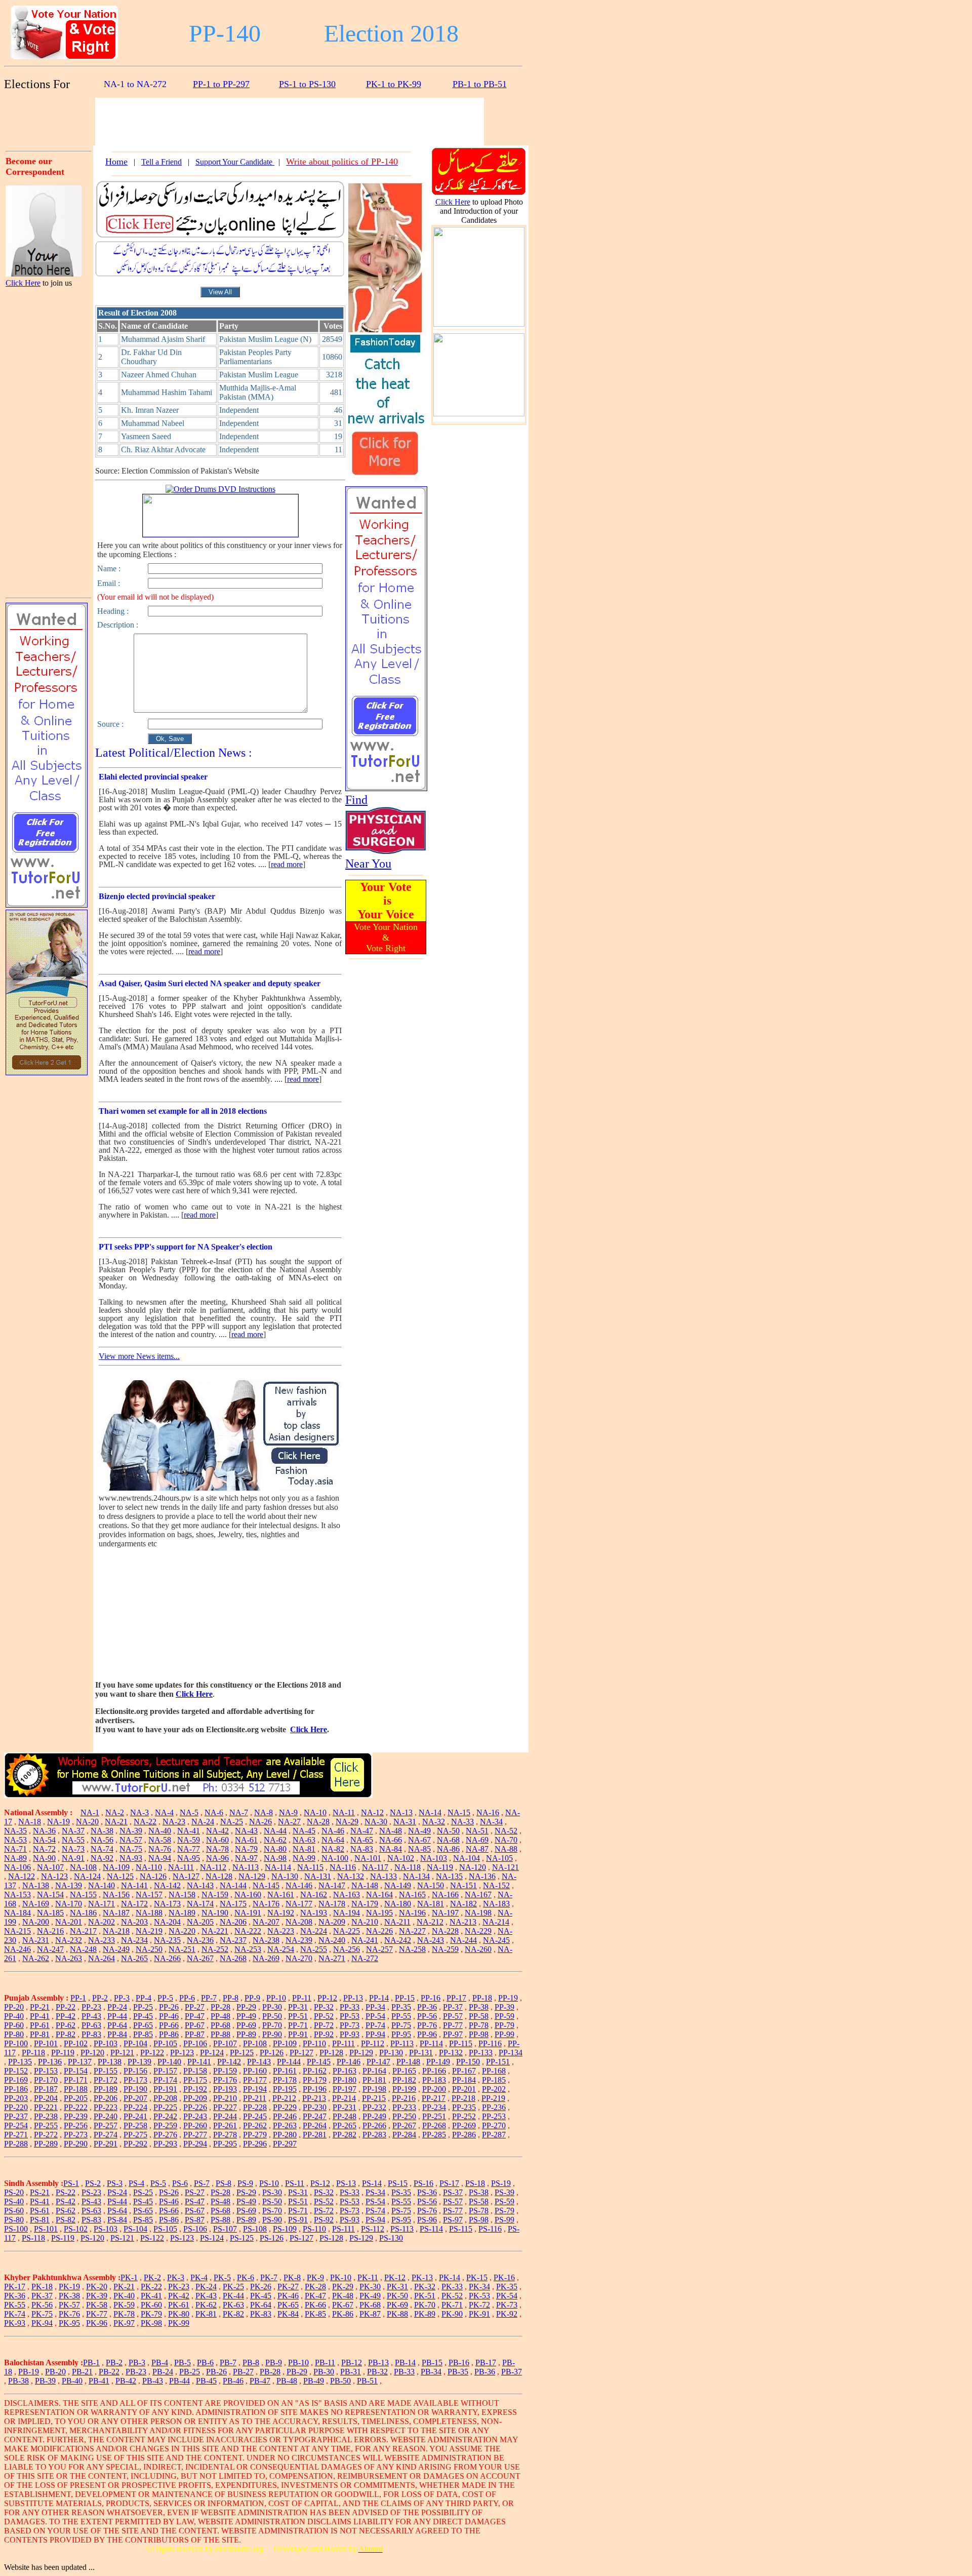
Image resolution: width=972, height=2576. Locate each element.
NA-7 (239, 1812)
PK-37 (42, 2296)
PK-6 (246, 2277)
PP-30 (272, 2007)
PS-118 (33, 2238)
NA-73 (73, 1849)
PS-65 (143, 2211)
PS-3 (115, 2183)
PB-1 (91, 2363)
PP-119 (63, 2053)
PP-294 (195, 2144)
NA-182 (463, 1904)
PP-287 (494, 2135)
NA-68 (448, 1840)
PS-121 (122, 2238)
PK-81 (206, 2314)
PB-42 (126, 2381)
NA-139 (69, 1885)
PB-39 (45, 2381)
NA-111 (181, 1867)
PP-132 (451, 2053)
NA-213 (463, 1922)
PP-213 (314, 2098)
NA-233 (102, 1940)
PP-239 (76, 2116)
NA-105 (499, 1858)
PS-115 (461, 2229)
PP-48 (220, 2016)
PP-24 (117, 2007)
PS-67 (195, 2211)
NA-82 (333, 1849)
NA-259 (445, 1949)
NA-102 (401, 1858)
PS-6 (180, 2183)
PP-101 (46, 2043)
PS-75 (401, 2211)
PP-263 (285, 2125)
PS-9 (245, 2183)
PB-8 (251, 2363)
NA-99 (304, 1858)
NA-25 (232, 1822)
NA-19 (58, 1822)
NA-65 (362, 1840)
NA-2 (115, 1812)
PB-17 (486, 2363)
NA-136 (482, 1876)
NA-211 (397, 1922)
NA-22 (145, 1822)
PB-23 (136, 2372)
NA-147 (332, 1885)
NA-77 (189, 1849)
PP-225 (165, 2107)
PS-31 (298, 2192)
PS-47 (195, 2201)
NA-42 (217, 1831)
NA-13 (401, 1812)
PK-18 (42, 2287)
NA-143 (200, 1885)
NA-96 (217, 1858)
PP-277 (195, 2135)
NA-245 (496, 1940)
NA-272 (365, 1958)
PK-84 (288, 2314)
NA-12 (372, 1812)
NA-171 (102, 1904)
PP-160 (255, 2071)
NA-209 (332, 1922)
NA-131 (318, 1876)
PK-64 (261, 2305)
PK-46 (288, 2296)
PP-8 (231, 1998)
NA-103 (434, 1858)
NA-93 (131, 1858)
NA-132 (351, 1876)
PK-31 (397, 2287)
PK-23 (179, 2287)
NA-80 (275, 1849)
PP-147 (378, 2062)
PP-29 (246, 2007)
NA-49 (419, 1831)
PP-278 (225, 2135)
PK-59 (124, 2305)
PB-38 (18, 2381)
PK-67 (343, 2305)
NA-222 (248, 1931)
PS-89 (246, 2220)
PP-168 (494, 2071)
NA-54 (44, 1840)
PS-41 (40, 2201)
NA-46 (333, 1831)
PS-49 (246, 2201)
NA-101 (368, 1858)
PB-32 (377, 2372)
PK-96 (97, 2323)
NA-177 (299, 1904)
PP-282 (345, 2135)
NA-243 (431, 1940)
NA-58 (160, 1840)
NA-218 (116, 1931)
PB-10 (298, 2363)
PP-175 (195, 2080)
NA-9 (288, 1812)
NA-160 (248, 1895)
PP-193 (225, 2089)
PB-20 (55, 2372)
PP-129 (361, 2053)
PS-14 (372, 2183)
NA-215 (17, 1931)
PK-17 (15, 2287)
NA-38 (102, 1831)
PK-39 (97, 2296)
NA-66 (391, 1840)
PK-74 (15, 2314)
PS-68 (220, 2211)
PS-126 (272, 2238)
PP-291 (106, 2144)
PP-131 (421, 2053)
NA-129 (252, 1876)
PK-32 (425, 2287)
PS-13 (346, 2183)
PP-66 (169, 2025)
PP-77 (453, 2025)
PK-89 (425, 2314)
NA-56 (102, 1840)
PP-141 (199, 2062)
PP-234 (434, 2107)
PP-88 (220, 2034)
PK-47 (315, 2296)
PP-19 (508, 1998)
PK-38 (69, 2296)
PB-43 (153, 2381)
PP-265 (345, 2125)
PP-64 (117, 2025)
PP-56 (427, 2016)
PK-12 (395, 2277)
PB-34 (431, 2372)
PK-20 (97, 2287)
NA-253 (248, 1949)
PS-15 (398, 2183)
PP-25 (143, 2007)
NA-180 (398, 1904)
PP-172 (106, 2080)
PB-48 (287, 2381)
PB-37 (512, 2372)
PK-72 (479, 2305)
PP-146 (349, 2062)
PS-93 (350, 2220)
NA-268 (233, 1958)
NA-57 (131, 1840)
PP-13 (353, 1998)
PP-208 (165, 2098)
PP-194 (255, 2089)
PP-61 (40, 2025)
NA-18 (30, 1822)
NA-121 (505, 1867)
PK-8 (292, 2277)
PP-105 (165, 2043)
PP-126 (272, 2053)
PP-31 (298, 2007)
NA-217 (83, 1931)
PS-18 (475, 2183)
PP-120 (92, 2053)
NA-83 (362, 1849)
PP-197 (345, 2089)
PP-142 (229, 2062)
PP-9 (252, 1998)
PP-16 (431, 1998)
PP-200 (434, 2089)
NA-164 (379, 1895)
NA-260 (478, 1949)
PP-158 (195, 2071)
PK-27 (288, 2287)
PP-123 (182, 2053)
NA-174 (200, 1904)
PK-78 (124, 2314)
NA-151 (463, 1885)
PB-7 (228, 2363)
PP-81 (40, 2034)
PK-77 (97, 2314)
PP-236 (494, 2107)
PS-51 (298, 2201)
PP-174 (165, 2080)
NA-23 (174, 1822)
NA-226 (379, 1931)
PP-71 (298, 2025)
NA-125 (120, 1876)
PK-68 (370, 2305)
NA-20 (87, 1822)
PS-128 (331, 2238)
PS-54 (375, 2201)
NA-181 (431, 1904)
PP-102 (76, 2043)
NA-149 (398, 1885)
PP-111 (343, 2043)
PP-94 (375, 2034)
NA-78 (217, 1849)
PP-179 (315, 2080)
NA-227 (412, 1931)
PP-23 (91, 2007)
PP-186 (16, 2089)
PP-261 (225, 2125)
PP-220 (16, 2107)
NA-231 (36, 1940)
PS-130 (391, 2238)
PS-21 (40, 2192)
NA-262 (36, 1958)
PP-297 (285, 2144)
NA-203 (134, 1922)
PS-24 (117, 2192)
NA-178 (332, 1904)
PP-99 (504, 2034)
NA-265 (134, 1958)
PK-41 (151, 2296)
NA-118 (408, 1867)
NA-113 (246, 1867)
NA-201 (69, 1922)
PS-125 (242, 2238)
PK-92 (507, 2314)
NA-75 (131, 1849)
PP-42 (66, 2016)
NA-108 (83, 1867)
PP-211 (255, 2098)
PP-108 (255, 2043)
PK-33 (452, 2287)
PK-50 (397, 2296)
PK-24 (206, 2287)
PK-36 (15, 2296)
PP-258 (135, 2125)
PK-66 (315, 2305)
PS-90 (272, 2220)
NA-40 (160, 1831)
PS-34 (375, 2192)
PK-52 (452, 2296)
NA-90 (44, 1858)
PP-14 (379, 1998)
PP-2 (100, 1998)
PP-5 (165, 1998)
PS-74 (375, 2211)
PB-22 (109, 2372)
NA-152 (496, 1885)
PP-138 (110, 2062)
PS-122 (152, 2238)
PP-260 (195, 2125)
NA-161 (281, 1895)
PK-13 (422, 2277)
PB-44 (179, 2381)
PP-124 (212, 2053)
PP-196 (315, 2089)
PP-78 (479, 2025)
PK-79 (151, 2314)
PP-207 (135, 2098)
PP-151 (498, 2062)
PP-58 (479, 2016)
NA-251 (182, 1949)
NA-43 (246, 1831)
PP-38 (479, 2007)
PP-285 (434, 2135)
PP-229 (285, 2107)
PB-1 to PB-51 (480, 84)
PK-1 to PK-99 (394, 84)
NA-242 (398, 1940)
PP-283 (374, 2135)
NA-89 (15, 1858)
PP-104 (135, 2043)
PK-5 (222, 2277)
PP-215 (374, 2098)
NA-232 (69, 1940)
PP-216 (404, 2098)
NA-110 (149, 1867)
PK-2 (152, 2277)
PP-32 (324, 2007)
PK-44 (233, 2296)
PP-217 (434, 2098)
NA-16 (488, 1812)
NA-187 (116, 1913)
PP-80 (14, 2034)
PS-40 (14, 2201)
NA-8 (264, 1812)
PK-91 (479, 2314)
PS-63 (91, 2211)
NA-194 (347, 1913)
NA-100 (335, 1858)
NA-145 (266, 1885)
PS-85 (143, 2220)
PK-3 (176, 2277)
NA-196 (412, 1913)
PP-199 (404, 2089)
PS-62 (66, 2211)
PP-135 (20, 2062)
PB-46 (233, 2381)
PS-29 (246, 2192)
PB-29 (297, 2372)
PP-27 (195, 2007)
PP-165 (404, 2071)
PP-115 (461, 2043)
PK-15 (477, 2277)
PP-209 (195, 2098)
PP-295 (225, 2144)
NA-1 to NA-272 (135, 84)
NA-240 (332, 1940)
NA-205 (200, 1922)
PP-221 (46, 2107)
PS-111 (343, 2229)
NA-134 (416, 1876)
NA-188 (149, 1913)
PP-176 (225, 2080)
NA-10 (315, 1812)
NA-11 (344, 1812)
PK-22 (151, 2287)
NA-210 (365, 1922)
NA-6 (214, 1812)
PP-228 (255, 2107)
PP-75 (401, 2025)
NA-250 (149, 1949)
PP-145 (319, 2062)
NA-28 (318, 1822)
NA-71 (15, 1849)
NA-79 (246, 1849)
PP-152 (16, 2071)
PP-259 (165, 2125)
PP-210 (225, 2098)
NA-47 (362, 1831)
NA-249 (116, 1949)
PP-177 (255, 2080)
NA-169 (36, 1904)
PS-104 (135, 2229)
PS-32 (324, 2192)
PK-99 (179, 2323)
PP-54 (375, 2016)
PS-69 (246, 2211)
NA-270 (299, 1958)
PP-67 (195, 2025)
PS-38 (479, 2192)
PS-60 (14, 2211)
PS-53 (350, 2201)
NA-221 (215, 1931)
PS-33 (350, 2192)
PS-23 (91, 2192)
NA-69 (477, 1840)
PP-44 (117, 2016)
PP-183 (434, 2080)
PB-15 (432, 2363)
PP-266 (374, 2125)
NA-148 (365, 1885)
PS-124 (212, 2238)
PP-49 (246, 2016)
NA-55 (73, 1840)
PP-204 (46, 2098)
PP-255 (46, 2125)
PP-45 (143, 2016)
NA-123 (54, 1876)
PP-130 (391, 2053)
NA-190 (215, 1913)
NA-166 (445, 1895)
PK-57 (69, 2305)
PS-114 (431, 2229)
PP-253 (494, 2116)
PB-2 (114, 2363)
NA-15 (459, 1812)
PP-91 (298, 2034)
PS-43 (91, 2201)
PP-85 (143, 2034)
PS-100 (16, 2229)
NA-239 (299, 1940)
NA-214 (496, 1922)
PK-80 (179, 2314)
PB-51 (367, 2381)
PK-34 (479, 2287)
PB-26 (216, 2372)
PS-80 (14, 2220)
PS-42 (66, 2201)
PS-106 (195, 2229)
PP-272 (46, 2135)
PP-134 (511, 2053)
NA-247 (50, 1949)
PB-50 (340, 2381)
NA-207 (266, 1922)
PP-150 (468, 2062)
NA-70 (506, 1840)
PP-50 (272, 2016)
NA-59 (189, 1840)
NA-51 (477, 1831)
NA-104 (467, 1858)
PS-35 (401, 2192)
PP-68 (220, 2025)
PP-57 (453, 2016)
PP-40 (14, 2016)
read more (287, 864)
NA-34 (491, 1822)
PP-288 (16, 2144)
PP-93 (350, 2034)
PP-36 (427, 2007)
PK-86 (343, 2314)
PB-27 (243, 2372)
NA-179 (365, 1904)
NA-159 (215, 1895)
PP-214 (344, 2098)
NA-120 (473, 1867)
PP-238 (46, 2116)
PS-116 (490, 2229)
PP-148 (408, 2062)
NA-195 (379, 1913)
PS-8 (224, 2183)
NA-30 (376, 1822)
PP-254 (16, 2125)
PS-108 (255, 2229)
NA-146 (299, 1885)
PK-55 (15, 2305)
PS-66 (169, 2211)
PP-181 (374, 2080)
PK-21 (124, 2287)
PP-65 (143, 2025)
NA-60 (217, 1840)
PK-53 (479, 2296)
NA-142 (167, 1885)
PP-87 (195, 2034)
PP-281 (315, 2135)
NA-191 (248, 1913)
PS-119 (63, 2238)
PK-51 (425, 2296)
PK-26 (261, 2287)
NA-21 (116, 1822)
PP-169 (16, 2080)
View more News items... (139, 1356)
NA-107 (50, 1867)
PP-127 (301, 2053)
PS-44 (117, 2201)
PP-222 (76, 2107)
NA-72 (44, 1849)
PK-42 (179, 2296)
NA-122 (22, 1876)
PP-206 (106, 2098)
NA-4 (164, 1812)
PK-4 (199, 2277)
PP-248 (345, 2116)
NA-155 (83, 1895)
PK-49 (370, 2296)
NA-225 (347, 1931)
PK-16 (504, 2277)
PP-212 (284, 2098)
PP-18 (482, 1998)
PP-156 (135, 2071)
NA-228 (445, 1931)
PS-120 (92, 2238)
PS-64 (117, 2211)
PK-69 (397, 2305)
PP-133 (481, 2053)
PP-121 (122, 2053)
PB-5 (183, 2363)
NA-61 (246, 1840)
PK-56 (42, 2305)
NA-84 (391, 1849)
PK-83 (261, 2314)
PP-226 (195, 2107)
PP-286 (464, 2135)
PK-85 (315, 2314)
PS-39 (504, 2192)
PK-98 (151, 2323)
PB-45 (206, 2381)
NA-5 (189, 1812)
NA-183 (496, 1904)
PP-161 (285, 2071)
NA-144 (233, 1885)
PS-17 (449, 2183)
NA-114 (278, 1867)
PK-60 (151, 2305)
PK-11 (368, 2277)
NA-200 (36, 1922)
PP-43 (91, 2016)
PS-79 (504, 2211)
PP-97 (453, 2034)
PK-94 (42, 2323)
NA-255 (314, 1949)
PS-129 (361, 2238)
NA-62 (275, 1840)
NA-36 (44, 1831)
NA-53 (15, 1840)
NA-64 (333, 1840)
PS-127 (301, 2238)
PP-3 (122, 1998)
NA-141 (134, 1885)
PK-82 (233, 2314)
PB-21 (82, 2372)
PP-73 (350, 2025)
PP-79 (504, 2025)
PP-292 (135, 2144)
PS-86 (169, 2220)
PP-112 (373, 2043)
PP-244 (225, 2116)
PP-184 (464, 2080)
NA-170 (69, 1904)
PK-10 (341, 2277)
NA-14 (430, 1812)
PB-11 (325, 2363)
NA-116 (343, 1867)
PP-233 (404, 2107)
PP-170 (46, 2080)
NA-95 (189, 1858)
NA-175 (233, 1904)
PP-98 (479, 2034)
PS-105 (165, 2229)
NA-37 (73, 1831)
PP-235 (464, 2107)
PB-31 (351, 2372)
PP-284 (404, 2135)
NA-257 (379, 1949)
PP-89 (246, 2034)
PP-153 (46, 2071)
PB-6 (205, 2363)
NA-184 (17, 1913)
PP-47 (195, 2016)
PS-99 (504, 2220)
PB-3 (137, 2363)
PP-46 (169, 2016)
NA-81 (304, 1849)
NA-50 (448, 1831)
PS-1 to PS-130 (307, 84)
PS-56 (427, 2201)
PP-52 (324, 2016)
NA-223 (281, 1931)
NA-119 (440, 1867)
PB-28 (270, 2372)
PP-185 (494, 2080)
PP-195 (285, 2089)
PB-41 (99, 2381)
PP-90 (272, 2034)
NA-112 (213, 1867)
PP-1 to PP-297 (221, 84)
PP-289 (46, 2144)
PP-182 (404, 2080)
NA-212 (430, 1922)
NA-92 (102, 1858)
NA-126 (153, 1876)
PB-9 (274, 2363)
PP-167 (464, 2071)
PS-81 (40, 2220)
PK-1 (129, 2277)
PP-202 (494, 2089)
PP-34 (375, 2007)
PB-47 (260, 2381)
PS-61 (40, 2211)
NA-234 (134, 1940)
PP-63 (91, 2025)
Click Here (23, 283)
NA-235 (167, 1940)
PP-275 (135, 2135)
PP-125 (242, 2053)
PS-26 (169, 2192)
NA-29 (347, 1822)
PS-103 (106, 2229)
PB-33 (404, 2372)
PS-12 (320, 2183)
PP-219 (493, 2098)
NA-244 (463, 1940)
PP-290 (76, 2144)
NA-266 (167, 1958)
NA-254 (281, 1949)
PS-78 (479, 2211)
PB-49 (314, 2381)
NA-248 (83, 1949)
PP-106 (195, 2043)
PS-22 (66, 2192)
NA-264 (102, 1958)
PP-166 (434, 2071)
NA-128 (219, 1876)
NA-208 (299, 1922)
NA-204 (167, 1922)
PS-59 (504, 2201)
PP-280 (285, 2135)
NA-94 (160, 1858)
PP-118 (33, 2053)
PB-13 (378, 2363)
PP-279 (255, 2135)
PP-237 (16, 2116)
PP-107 (225, 2043)
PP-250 (404, 2116)
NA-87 (477, 1849)
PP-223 (106, 2107)
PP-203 (16, 2098)
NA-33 (462, 1822)
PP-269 (464, 2125)
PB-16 (459, 2363)
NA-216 (50, 1931)
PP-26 (169, 2007)
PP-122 (152, 2053)
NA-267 (200, 1958)
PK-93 (15, 2323)
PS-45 (143, 2201)
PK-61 (179, 2305)
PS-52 (324, 2201)
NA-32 (434, 1822)
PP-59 (504, 2016)
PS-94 (375, 2220)
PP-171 (76, 2080)
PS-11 (295, 2183)
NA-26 (260, 1822)
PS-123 (182, 2238)
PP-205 (76, 2098)
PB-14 (405, 2363)
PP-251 (434, 2116)
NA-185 (50, 1913)
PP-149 (438, 2062)
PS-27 (195, 2192)
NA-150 (431, 1885)
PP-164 (374, 2071)
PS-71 (298, 2211)
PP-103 (106, 2043)
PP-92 (324, 2034)
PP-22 (66, 2007)
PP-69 (246, 2025)
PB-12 (352, 2363)
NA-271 (332, 1958)
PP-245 (255, 2116)
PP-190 (135, 2089)
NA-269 (266, 1958)
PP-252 (464, 2116)
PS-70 (272, 2211)
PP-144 (289, 2062)
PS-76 (427, 2211)
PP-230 (315, 2107)
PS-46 (169, 2201)
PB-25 (190, 2372)
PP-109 (285, 2043)
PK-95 (69, 2323)
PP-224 (135, 2107)
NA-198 (478, 1913)
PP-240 (106, 2116)
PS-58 (479, 2201)
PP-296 (255, 2144)
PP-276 (165, 2135)
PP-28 (220, 2007)
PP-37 (453, 2007)
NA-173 (167, 1904)
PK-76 (69, 2314)
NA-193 (314, 1913)
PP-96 (427, 2034)
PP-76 (427, 2025)
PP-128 (331, 2053)
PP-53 (350, 2016)
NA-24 (203, 1822)
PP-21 (40, 2007)
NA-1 (90, 1812)
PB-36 (485, 2372)
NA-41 (189, 1831)
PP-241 (135, 2116)
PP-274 (106, 2135)
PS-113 (402, 2229)
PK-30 (370, 2287)
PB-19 (29, 2372)
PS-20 (14, 2192)
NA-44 (275, 1831)
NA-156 (116, 1895)
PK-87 (370, 2314)
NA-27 (289, 1822)
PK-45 (261, 2296)
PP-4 (144, 1998)
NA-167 (478, 1895)
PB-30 (324, 2372)
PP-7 (209, 1998)
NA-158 (182, 1895)
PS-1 (71, 2183)
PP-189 (106, 2089)
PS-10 (269, 2183)
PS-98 (479, 2220)
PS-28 (220, 2192)
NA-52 (506, 1831)
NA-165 (412, 1895)
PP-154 (76, 2071)
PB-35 (458, 2372)
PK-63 (233, 2305)
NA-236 (200, 1940)
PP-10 (276, 1998)
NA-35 (15, 1831)
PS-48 (220, 2201)
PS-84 (117, 2220)
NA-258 (412, 1949)
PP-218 (463, 2098)
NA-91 (73, 1858)
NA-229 (478, 1931)
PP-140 (169, 2062)
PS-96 (427, 2220)
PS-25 (143, 2192)
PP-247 (315, 2116)
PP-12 (327, 1998)
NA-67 (419, 1840)
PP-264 (315, 2125)
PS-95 (401, 2220)
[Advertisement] (50, 121)
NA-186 (83, 1913)
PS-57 (453, 2201)
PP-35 (401, 2007)
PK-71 (452, 2305)
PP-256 (76, 2125)
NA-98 (275, 1858)
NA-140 (102, 1885)
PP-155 (106, 2071)
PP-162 (315, 2071)
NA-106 (17, 1867)
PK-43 (206, 2296)
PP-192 (195, 2089)
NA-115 (310, 1867)
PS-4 (136, 2183)
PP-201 (464, 2089)
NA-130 (285, 1876)
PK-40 (124, 2296)
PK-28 (315, 2287)
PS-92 (324, 2220)
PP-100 (16, 2043)
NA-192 (281, 1913)
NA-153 (17, 1895)
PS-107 (225, 2229)
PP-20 (14, 2007)
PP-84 (117, 2034)
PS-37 (453, 2192)
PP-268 (434, 2125)
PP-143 (259, 2062)
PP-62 (66, 2025)
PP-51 (298, 2016)
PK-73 (507, 2305)
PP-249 (374, 2116)
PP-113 (402, 2043)
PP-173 (135, 2080)
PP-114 (431, 2043)
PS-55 (401, 2201)
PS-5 (158, 2183)
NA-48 (391, 1831)
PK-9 (315, 2277)
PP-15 (405, 1998)
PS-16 (423, 2183)
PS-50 (272, 2201)
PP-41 (40, 2016)
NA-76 (160, 1849)
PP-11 (302, 1998)
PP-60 (14, 2025)
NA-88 (506, 1849)
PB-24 (163, 2372)
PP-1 (78, 1998)
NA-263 (69, 1958)
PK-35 (507, 2287)
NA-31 (405, 1822)
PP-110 (314, 2043)
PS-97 (453, 2220)
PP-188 (76, 2089)
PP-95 (401, 2034)
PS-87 (195, 2220)
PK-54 (507, 2296)
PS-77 (453, 2211)
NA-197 (445, 1913)
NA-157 (149, 1895)
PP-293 (165, 2144)
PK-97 (124, 2323)
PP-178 (285, 2080)
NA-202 (102, 1922)
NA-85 (419, 1849)
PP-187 (46, 2089)
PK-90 (452, 2314)
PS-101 (46, 2229)
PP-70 (272, 2025)
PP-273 (76, 2135)
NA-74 (102, 1849)
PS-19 (501, 2183)
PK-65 (288, 2305)
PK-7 (269, 2277)
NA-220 (182, 1931)
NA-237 (233, 1940)
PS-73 (350, 2211)
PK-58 (97, 2305)
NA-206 (233, 1922)
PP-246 (285, 2116)
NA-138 (36, 1885)
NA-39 (131, 1831)
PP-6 (187, 1998)
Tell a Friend (161, 162)
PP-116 (490, 2043)
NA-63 (304, 1840)
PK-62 (206, 2305)
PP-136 (50, 2062)
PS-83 (91, 2220)
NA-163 (347, 1895)
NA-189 (182, 1913)
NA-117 (375, 1867)
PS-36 (427, 2192)
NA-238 (266, 1940)
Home (116, 162)
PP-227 (225, 2107)
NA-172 (134, 1904)
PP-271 (16, 2135)
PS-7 (202, 2183)
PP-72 (324, 2025)
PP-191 (165, 2089)
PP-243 (195, 2116)
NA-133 (383, 1876)
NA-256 (347, 1949)
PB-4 (160, 2363)
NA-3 (139, 1812)
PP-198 (374, 2089)
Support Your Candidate (235, 162)
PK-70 (425, 2305)
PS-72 (324, 2211)
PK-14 (450, 2277)
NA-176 (266, 1904)
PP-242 (165, 2116)
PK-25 (233, 2287)
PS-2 (93, 2183)
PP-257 (106, 2125)
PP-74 (375, 2025)
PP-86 (169, 2034)
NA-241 (365, 1940)
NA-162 (314, 1895)
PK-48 (343, 2296)
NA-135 (449, 1876)
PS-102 (76, 2229)
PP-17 (456, 1998)
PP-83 (91, 2034)
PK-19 (69, 2287)
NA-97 (246, 1858)
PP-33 (350, 2007)
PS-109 (285, 2229)
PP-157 (165, 2071)
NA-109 (116, 1867)
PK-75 (42, 2314)
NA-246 (17, 1949)
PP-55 (401, 2016)
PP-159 (225, 2071)
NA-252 (215, 1949)
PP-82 (66, 2034)
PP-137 (80, 2062)
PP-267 (404, 2125)
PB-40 (72, 2381)
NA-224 (314, 1931)
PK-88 (397, 2314)
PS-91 (298, 2220)
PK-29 (343, 2287)
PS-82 (66, 2220)
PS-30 (272, 2192)
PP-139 (139, 2062)
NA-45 (304, 1831)
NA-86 (448, 1849)
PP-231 (345, 2107)
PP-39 (504, 2007)
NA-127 (186, 1876)
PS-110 (314, 2229)
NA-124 (87, 1876)
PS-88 (220, 2220)
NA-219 (149, 1931)
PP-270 (494, 2125)
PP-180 (345, 2080)
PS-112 (373, 2229)
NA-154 (50, 1895)
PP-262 (255, 2125)
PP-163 (345, 2071)
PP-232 (374, 2107)
